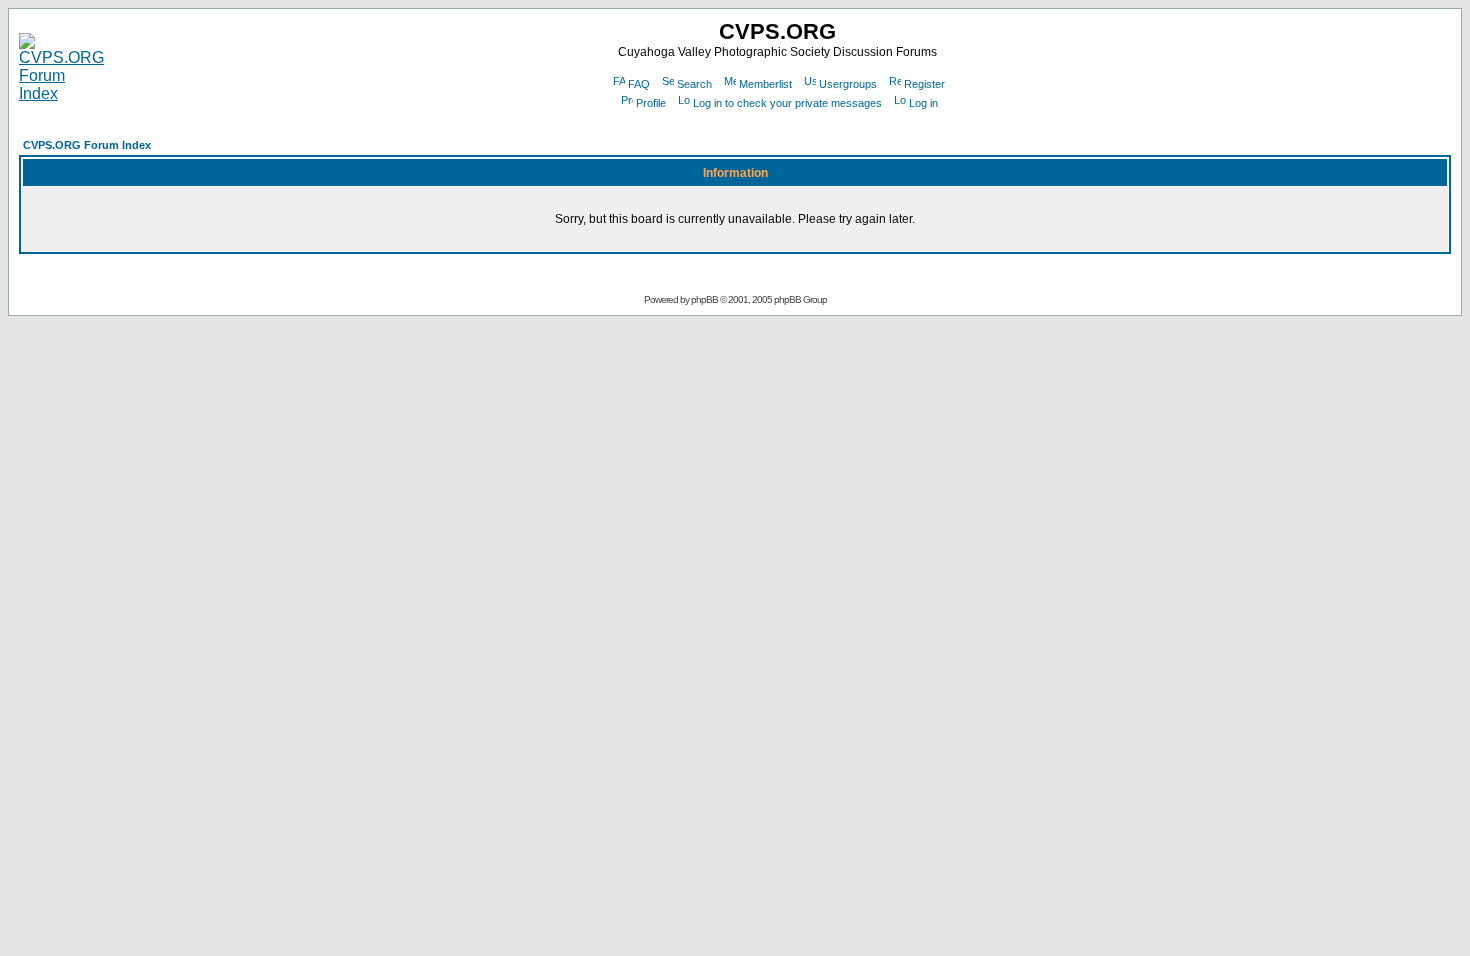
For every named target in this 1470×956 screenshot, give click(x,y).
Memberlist (765, 84)
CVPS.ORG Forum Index (87, 145)
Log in (923, 103)
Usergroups (848, 84)
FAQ (639, 84)
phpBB (704, 299)
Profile (651, 103)
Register (924, 84)
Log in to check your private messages (787, 103)
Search (694, 84)
